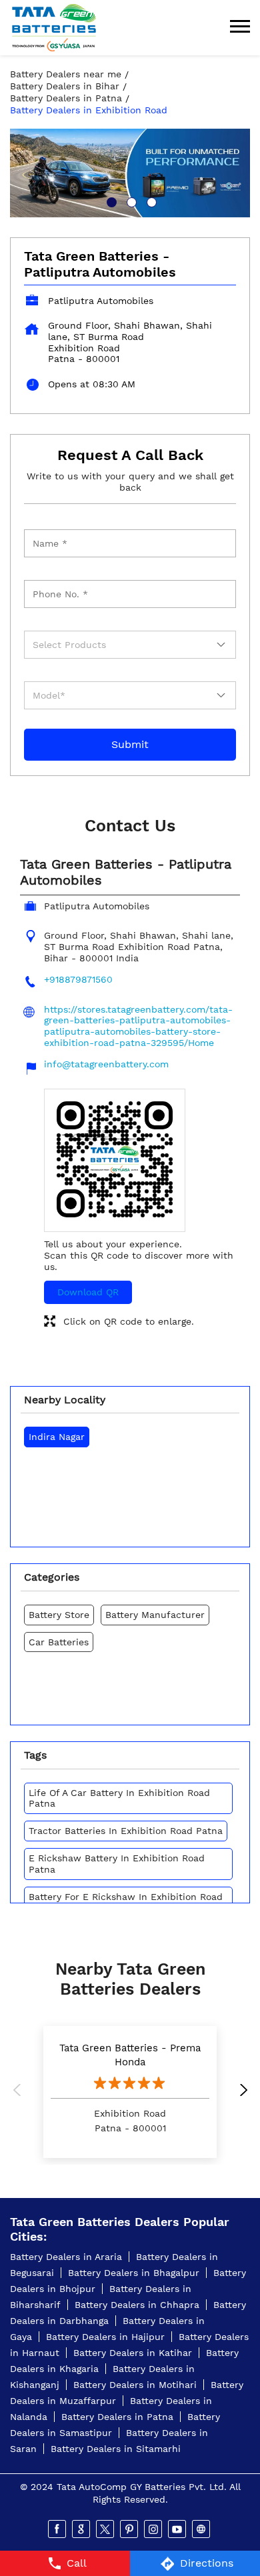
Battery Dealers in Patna (117, 2417)
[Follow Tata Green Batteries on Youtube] (178, 2529)
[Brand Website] (202, 2529)
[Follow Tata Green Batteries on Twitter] (106, 2529)
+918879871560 (78, 979)
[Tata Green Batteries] (54, 28)
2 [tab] (130, 201)
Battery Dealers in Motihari (135, 2385)
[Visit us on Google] (82, 2529)
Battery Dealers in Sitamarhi (116, 2449)
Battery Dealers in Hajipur (105, 2337)
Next (240, 2092)
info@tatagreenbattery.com (106, 1064)
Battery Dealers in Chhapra (137, 2305)
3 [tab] (150, 201)
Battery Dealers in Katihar (133, 2353)
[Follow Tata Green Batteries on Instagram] (154, 2529)
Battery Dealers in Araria (66, 2257)
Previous (20, 2092)
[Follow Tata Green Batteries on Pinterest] (130, 2529)
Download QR (88, 1292)
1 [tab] (110, 201)
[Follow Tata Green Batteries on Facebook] (58, 2529)
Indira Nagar (57, 1437)
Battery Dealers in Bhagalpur (134, 2273)
